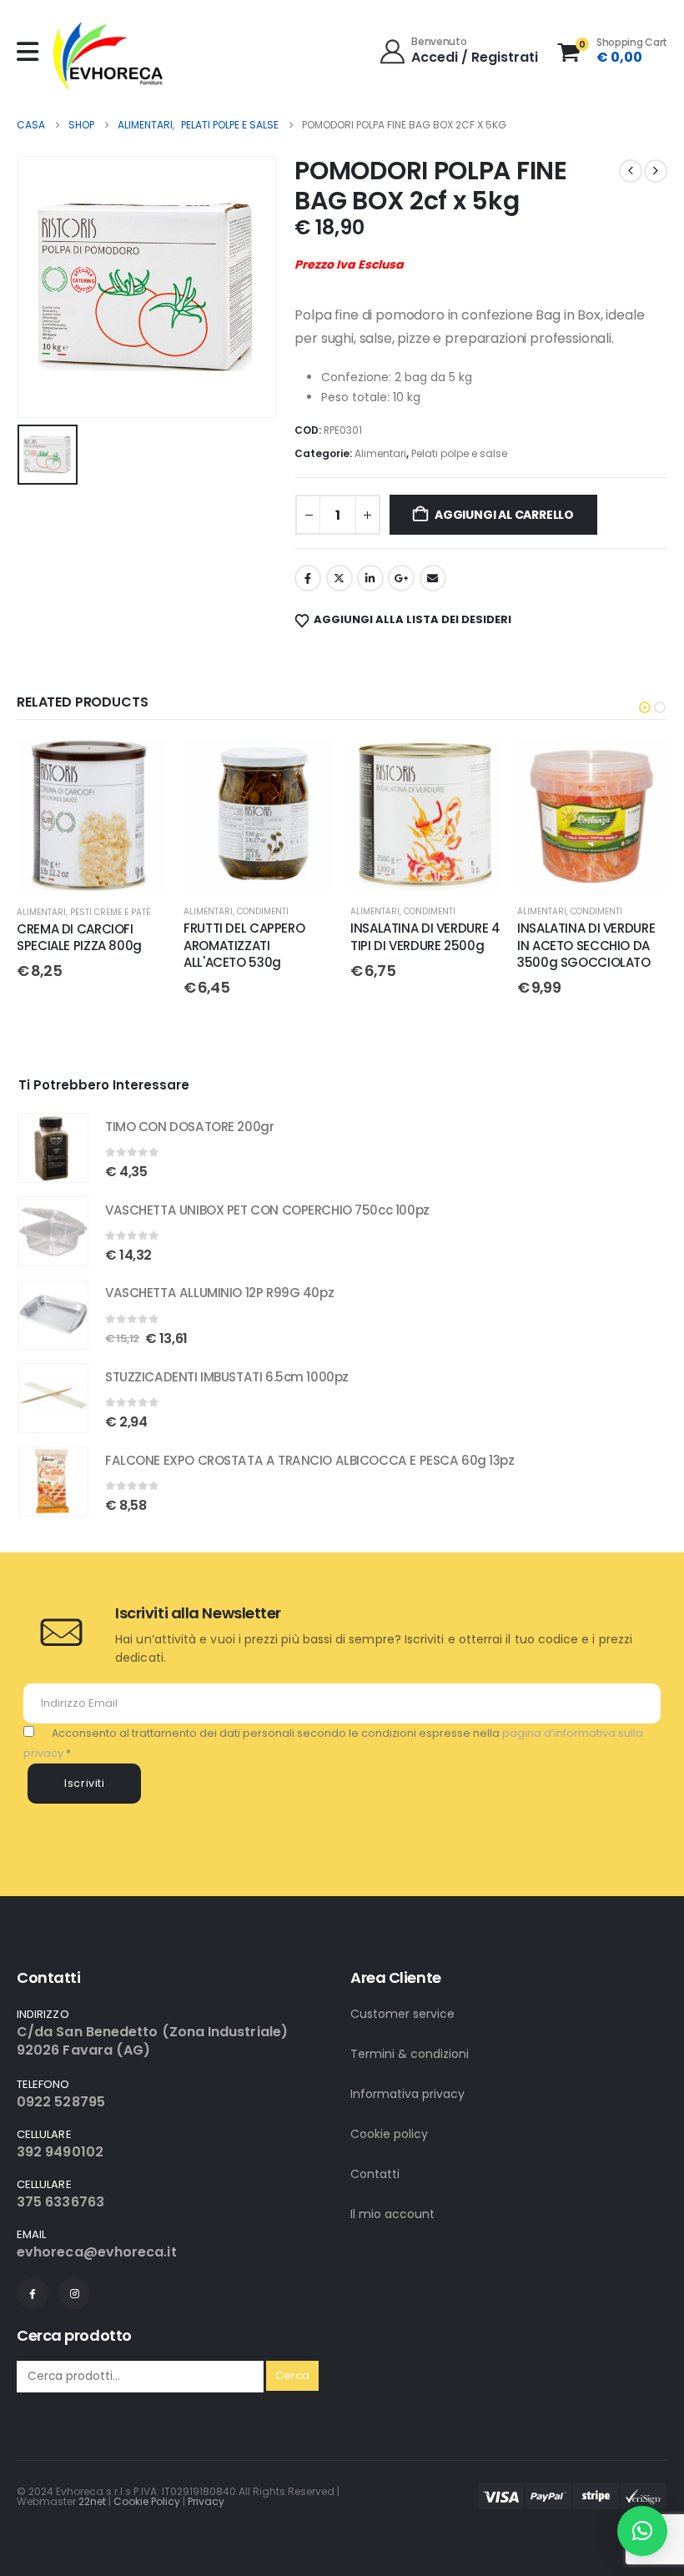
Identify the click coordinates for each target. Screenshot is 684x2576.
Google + (401, 578)
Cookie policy (389, 2134)
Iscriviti (85, 1783)
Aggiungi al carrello (504, 515)
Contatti (375, 2174)
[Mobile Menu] (32, 52)
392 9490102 (60, 2152)
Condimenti (263, 911)
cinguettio (339, 578)
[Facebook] (33, 2293)
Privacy (206, 2501)
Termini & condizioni (410, 2054)
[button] (645, 707)
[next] (656, 171)
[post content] (92, 815)
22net (92, 2501)
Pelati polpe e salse (459, 453)
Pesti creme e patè (111, 912)
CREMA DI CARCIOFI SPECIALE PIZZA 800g (79, 937)
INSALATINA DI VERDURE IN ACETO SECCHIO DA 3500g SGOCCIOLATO (586, 945)
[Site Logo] (108, 55)
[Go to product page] (53, 1148)
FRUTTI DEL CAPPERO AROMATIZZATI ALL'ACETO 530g (244, 945)
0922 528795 (61, 2102)
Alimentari (380, 453)
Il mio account (392, 2214)
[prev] (631, 171)
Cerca (292, 2375)
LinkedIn (370, 578)
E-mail (433, 578)
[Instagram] (74, 2293)
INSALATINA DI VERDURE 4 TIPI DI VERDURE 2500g (425, 936)
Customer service (402, 2014)
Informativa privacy (407, 2094)
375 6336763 (60, 2202)
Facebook (308, 578)
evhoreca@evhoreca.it (97, 2252)
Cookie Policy (147, 2501)
